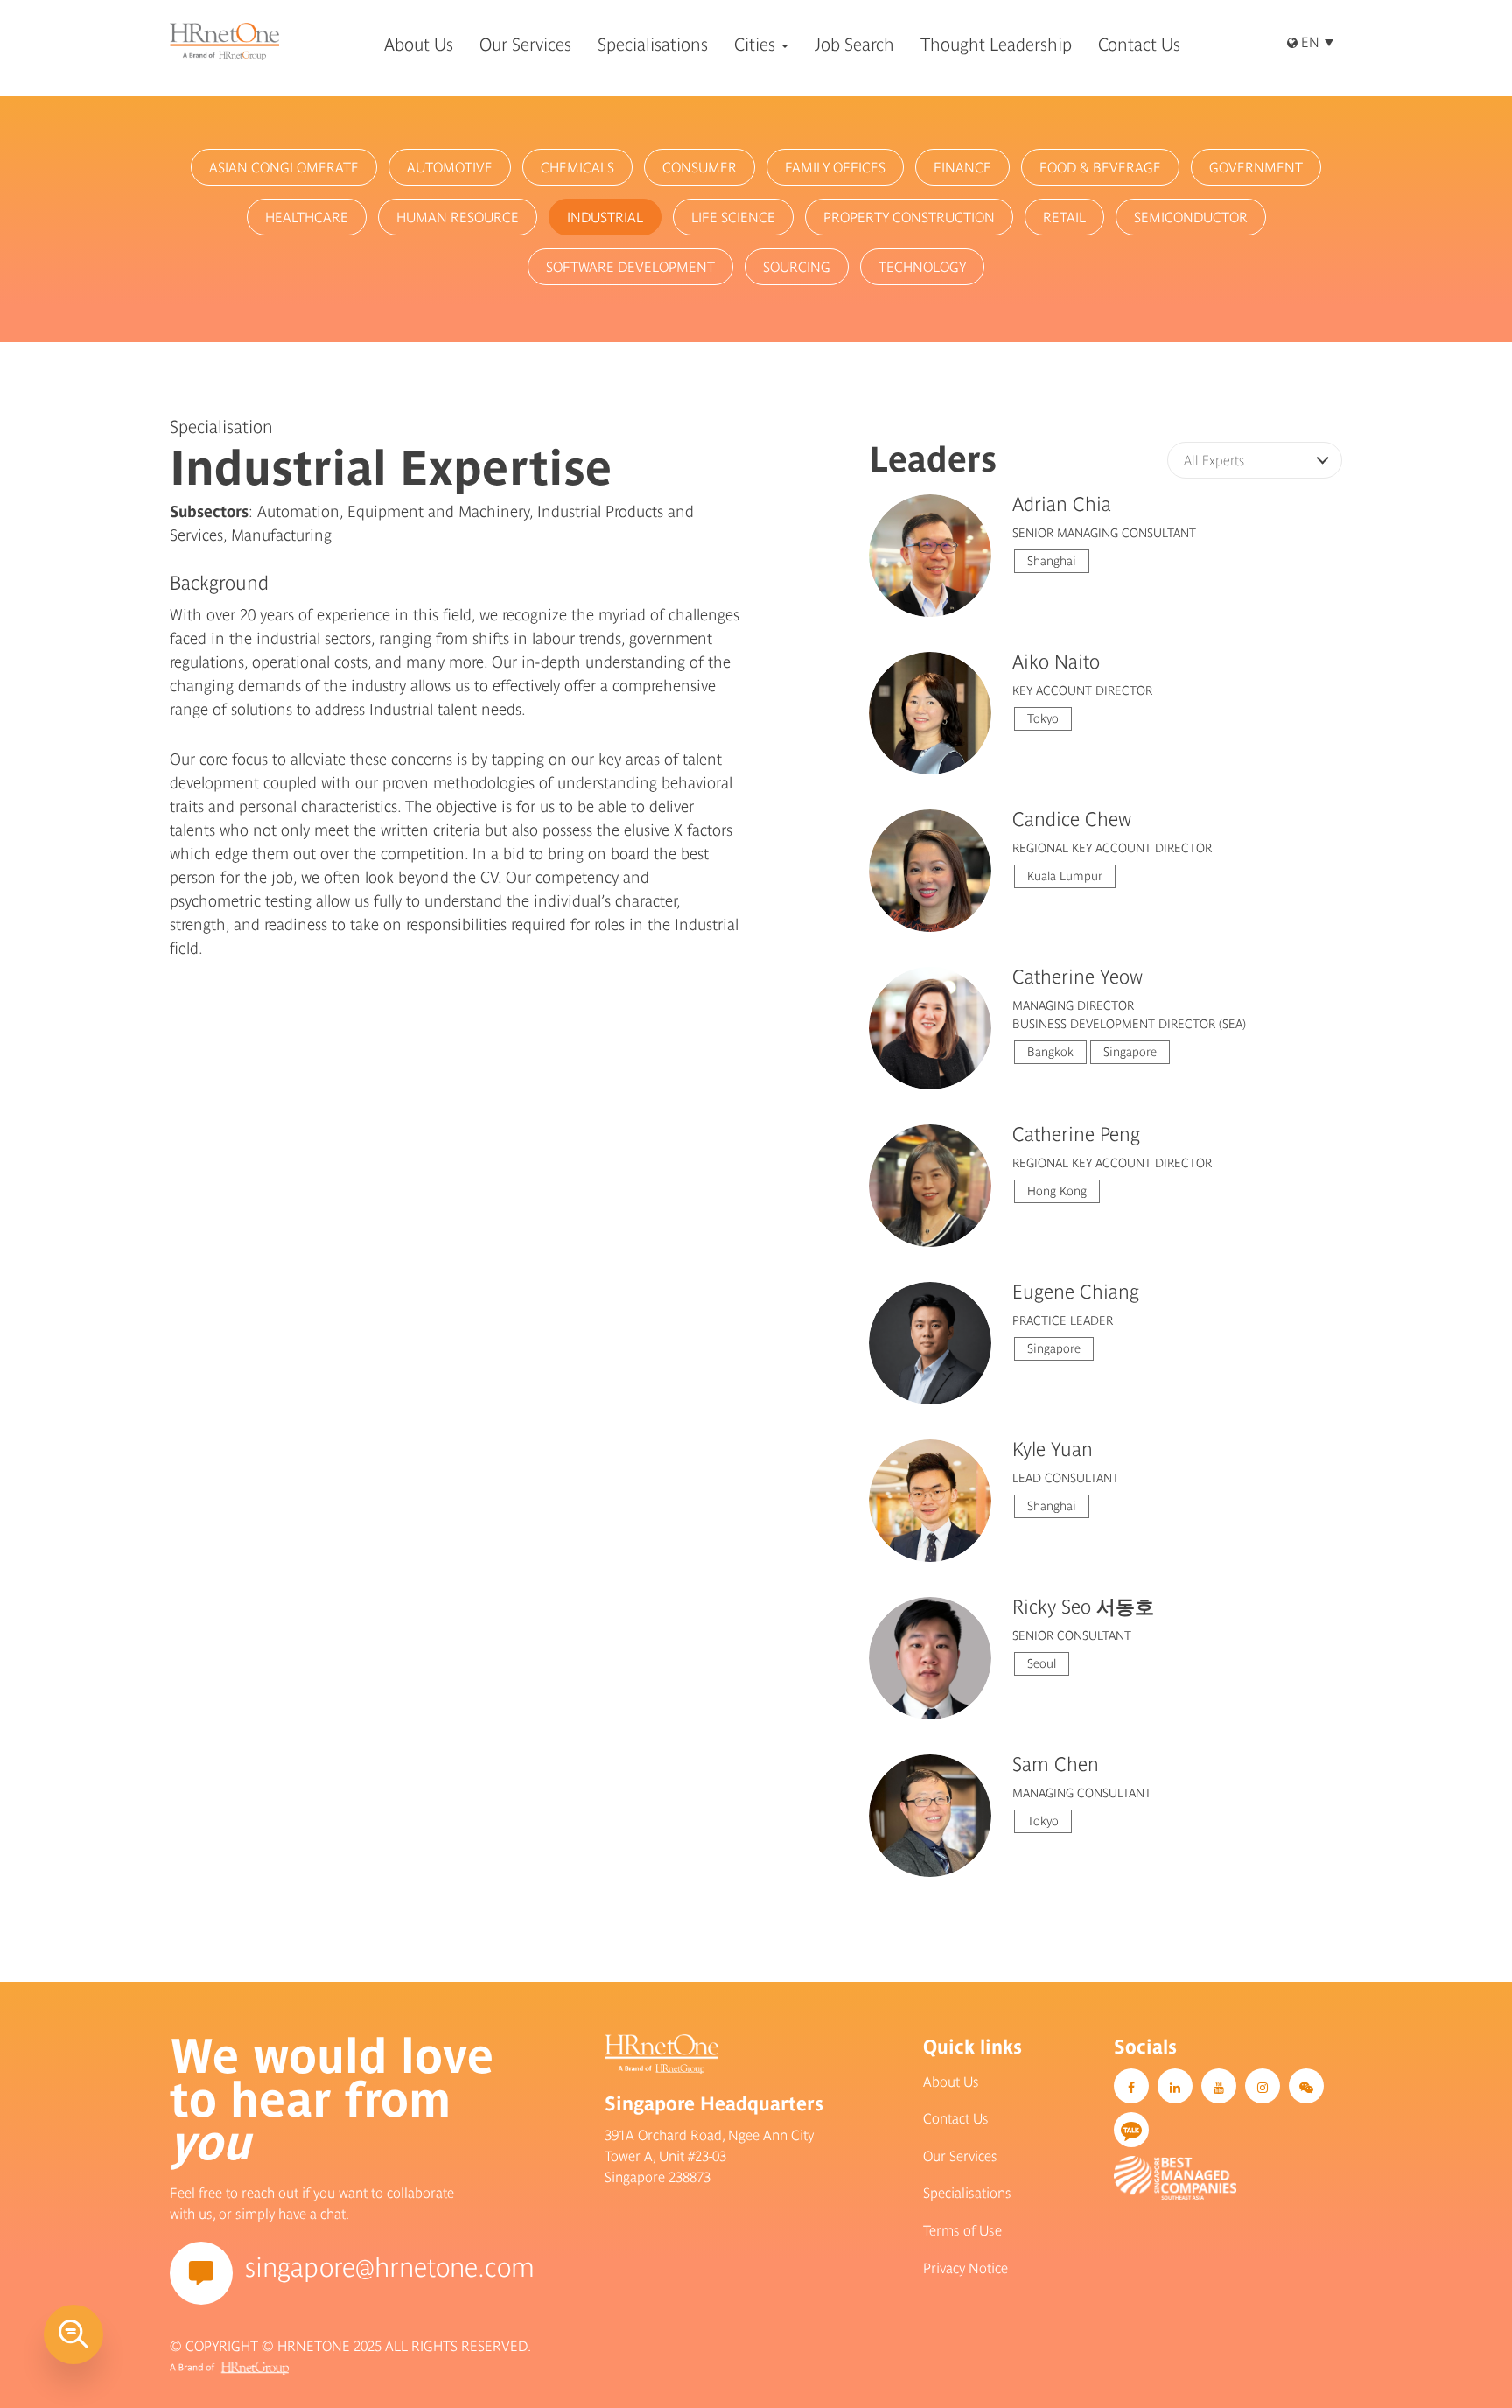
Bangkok (1050, 1052)
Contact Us (956, 2118)
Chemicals (577, 167)
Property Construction (909, 217)
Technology (922, 267)
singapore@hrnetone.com (390, 2267)
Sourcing (797, 267)
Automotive (450, 167)
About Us (951, 2082)
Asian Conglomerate (284, 167)
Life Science (733, 217)
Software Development (630, 267)
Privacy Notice (966, 2268)
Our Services (960, 2156)
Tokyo (1043, 718)
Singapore (1130, 1052)
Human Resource (458, 217)
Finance (962, 167)
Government (1256, 167)
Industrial (605, 217)
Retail (1064, 217)
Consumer (700, 167)
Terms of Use (962, 2230)
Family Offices (835, 167)
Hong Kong (1057, 1191)
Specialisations (967, 2193)
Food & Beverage (1100, 167)
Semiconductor (1191, 217)
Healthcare (307, 217)
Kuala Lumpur (1065, 876)
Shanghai (1052, 561)
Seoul (1042, 1663)
